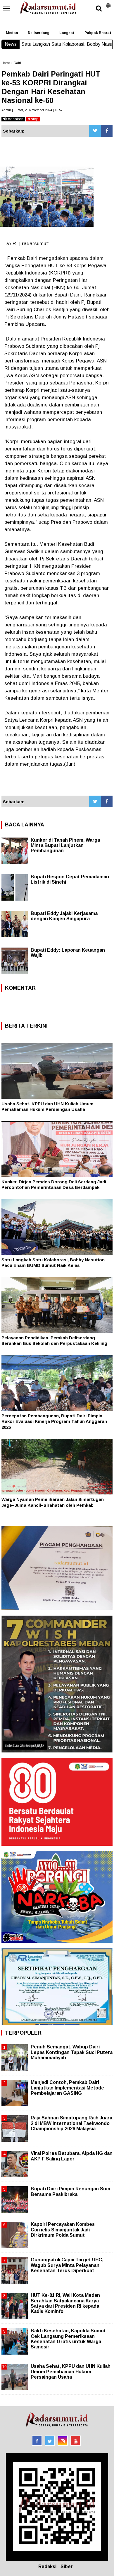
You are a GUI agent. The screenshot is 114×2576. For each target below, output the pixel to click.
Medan (12, 33)
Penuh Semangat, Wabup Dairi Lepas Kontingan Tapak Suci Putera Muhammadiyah (72, 2052)
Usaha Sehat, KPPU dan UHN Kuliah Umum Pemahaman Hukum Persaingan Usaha (71, 2371)
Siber (67, 2566)
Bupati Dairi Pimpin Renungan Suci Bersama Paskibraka (70, 2191)
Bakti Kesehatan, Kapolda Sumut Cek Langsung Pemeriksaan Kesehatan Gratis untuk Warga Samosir (68, 2339)
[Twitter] (95, 131)
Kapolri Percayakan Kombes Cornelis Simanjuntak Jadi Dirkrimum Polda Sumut (63, 2230)
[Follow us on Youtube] (76, 2441)
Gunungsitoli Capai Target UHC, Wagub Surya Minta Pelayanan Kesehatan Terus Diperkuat (67, 2265)
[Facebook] (107, 131)
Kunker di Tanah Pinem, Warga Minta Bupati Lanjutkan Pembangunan (65, 845)
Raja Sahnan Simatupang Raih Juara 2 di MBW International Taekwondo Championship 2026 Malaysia (71, 2123)
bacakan (15, 119)
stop (34, 119)
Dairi (17, 63)
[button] (108, 3)
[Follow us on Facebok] (37, 2441)
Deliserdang (39, 33)
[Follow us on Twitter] (50, 2441)
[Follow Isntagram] (63, 2441)
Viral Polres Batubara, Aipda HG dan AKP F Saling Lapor (72, 2156)
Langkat (67, 33)
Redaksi (47, 2566)
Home (6, 63)
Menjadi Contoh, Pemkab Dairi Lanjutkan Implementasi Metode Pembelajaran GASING (67, 2088)
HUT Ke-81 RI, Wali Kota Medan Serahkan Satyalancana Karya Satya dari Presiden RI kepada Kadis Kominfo (65, 2303)
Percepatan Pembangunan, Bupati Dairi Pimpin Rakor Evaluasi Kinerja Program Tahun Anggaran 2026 (54, 1421)
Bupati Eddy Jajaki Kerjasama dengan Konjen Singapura (64, 916)
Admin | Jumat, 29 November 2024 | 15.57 (32, 110)
